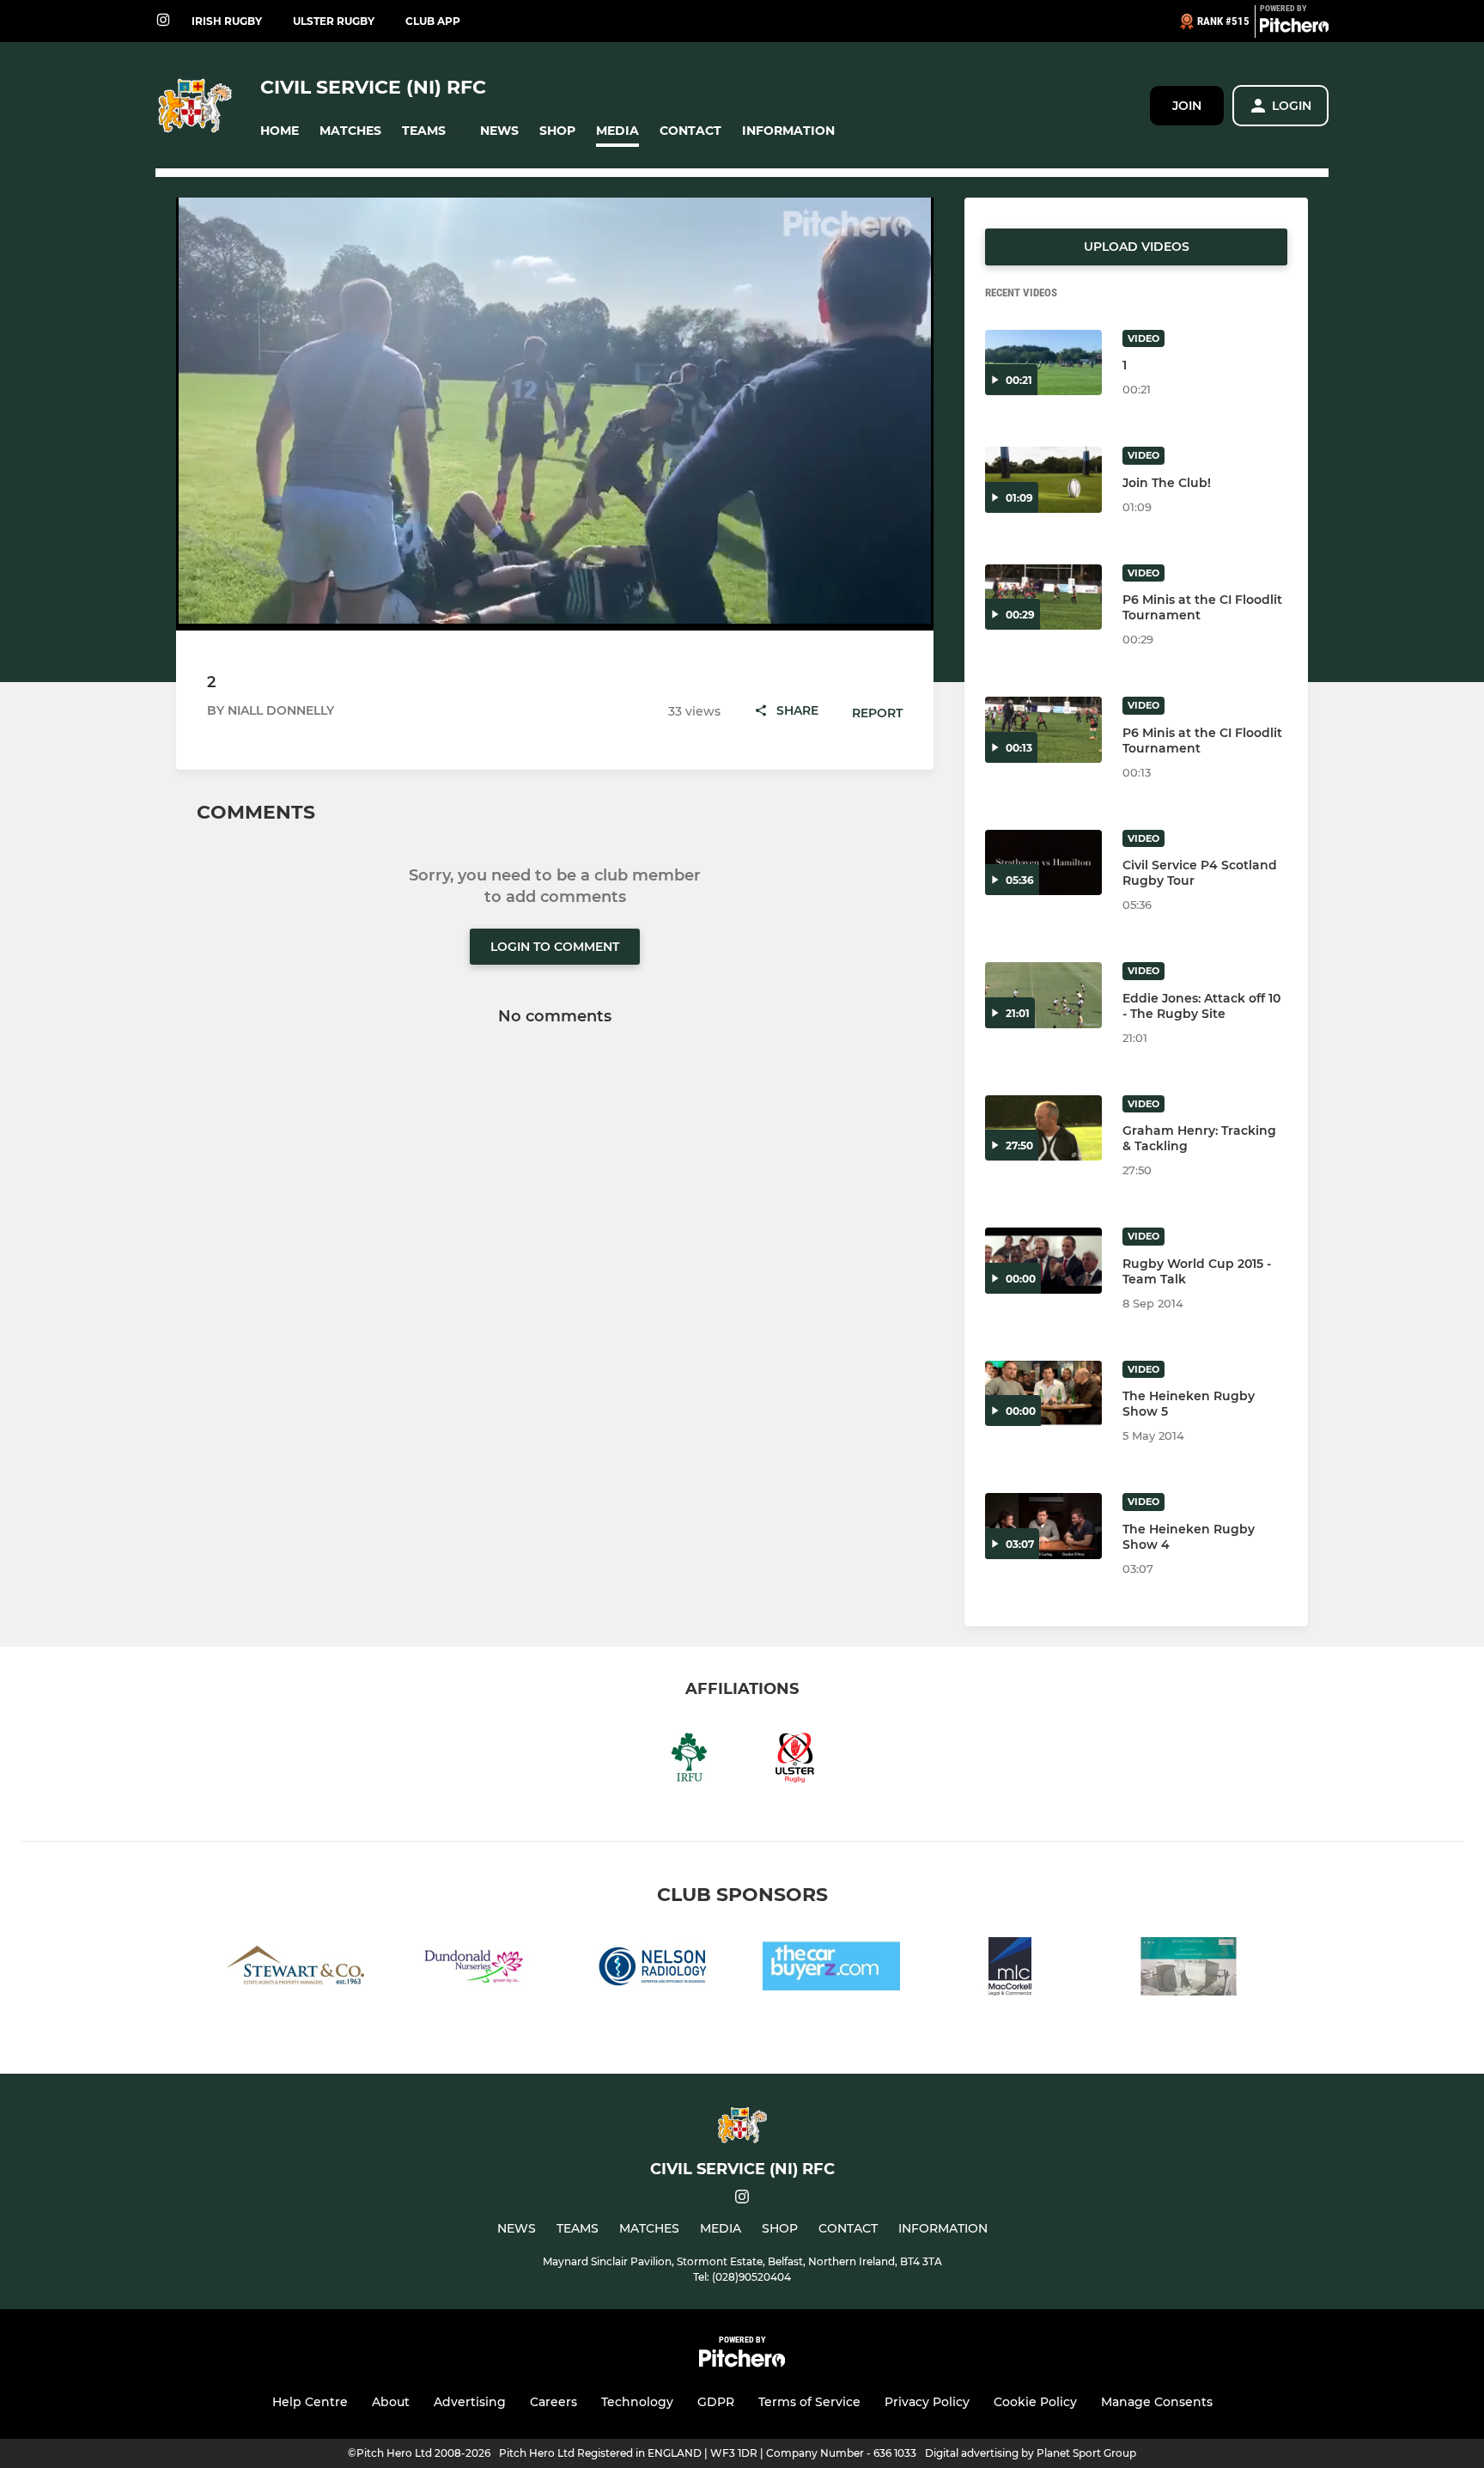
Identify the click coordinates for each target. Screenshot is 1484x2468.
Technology (637, 2402)
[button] (280, 131)
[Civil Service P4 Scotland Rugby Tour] (1043, 863)
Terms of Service (809, 2402)
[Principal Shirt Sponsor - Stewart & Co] (295, 1969)
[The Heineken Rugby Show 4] (1043, 1526)
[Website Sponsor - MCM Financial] (1189, 1969)
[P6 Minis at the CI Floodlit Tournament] (1043, 597)
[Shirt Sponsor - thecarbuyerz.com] (831, 1969)
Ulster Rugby (334, 21)
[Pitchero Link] (1294, 28)
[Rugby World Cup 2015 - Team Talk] (1043, 1261)
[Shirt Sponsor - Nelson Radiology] (653, 1969)
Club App (433, 21)
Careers (553, 2402)
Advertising (470, 2402)
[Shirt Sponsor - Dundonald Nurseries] (474, 1969)
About (391, 2402)
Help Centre (310, 2402)
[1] (1043, 363)
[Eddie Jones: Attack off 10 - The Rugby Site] (1043, 995)
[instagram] (163, 21)
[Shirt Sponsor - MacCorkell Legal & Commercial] (1010, 1969)
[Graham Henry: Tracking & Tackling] (1043, 1128)
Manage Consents (1157, 2402)
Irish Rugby (227, 21)
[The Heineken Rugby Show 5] (1043, 1394)
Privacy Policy (927, 2402)
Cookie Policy (1035, 2402)
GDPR (716, 2402)
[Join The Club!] (1043, 480)
